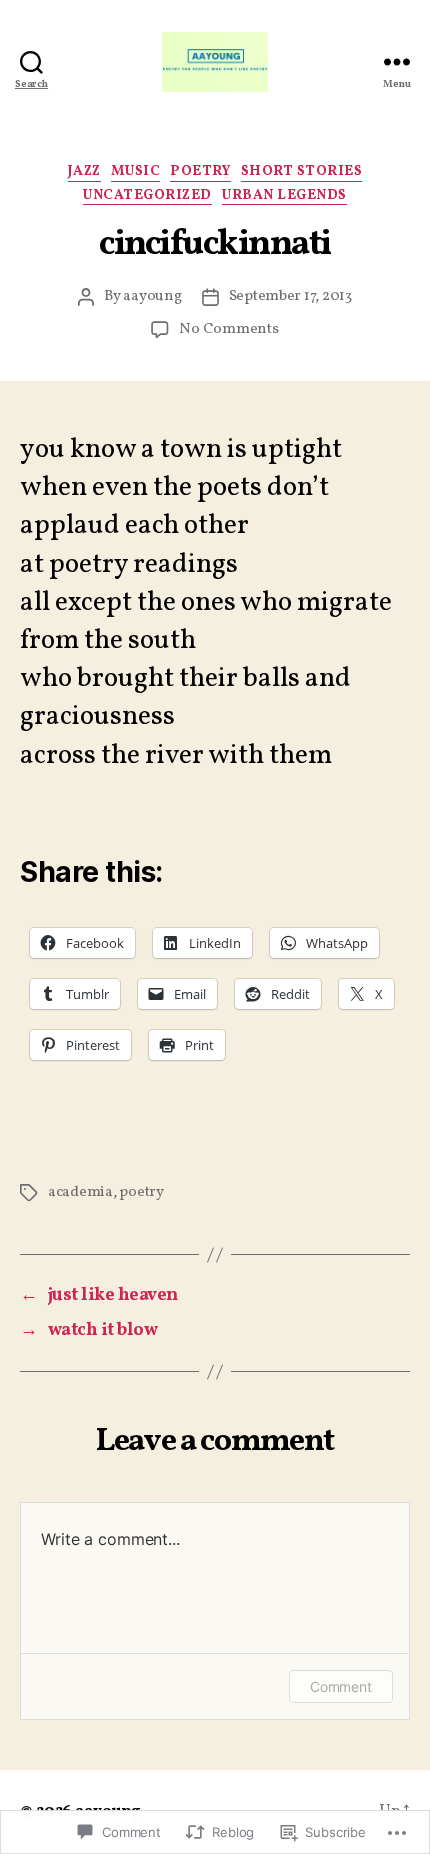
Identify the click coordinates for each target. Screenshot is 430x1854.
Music (136, 172)
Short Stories (302, 172)
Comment (341, 1686)
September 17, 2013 (290, 296)
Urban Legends (284, 196)
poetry (200, 172)
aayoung (152, 296)
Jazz (84, 172)
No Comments (228, 329)
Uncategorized (147, 196)
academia (80, 1192)
